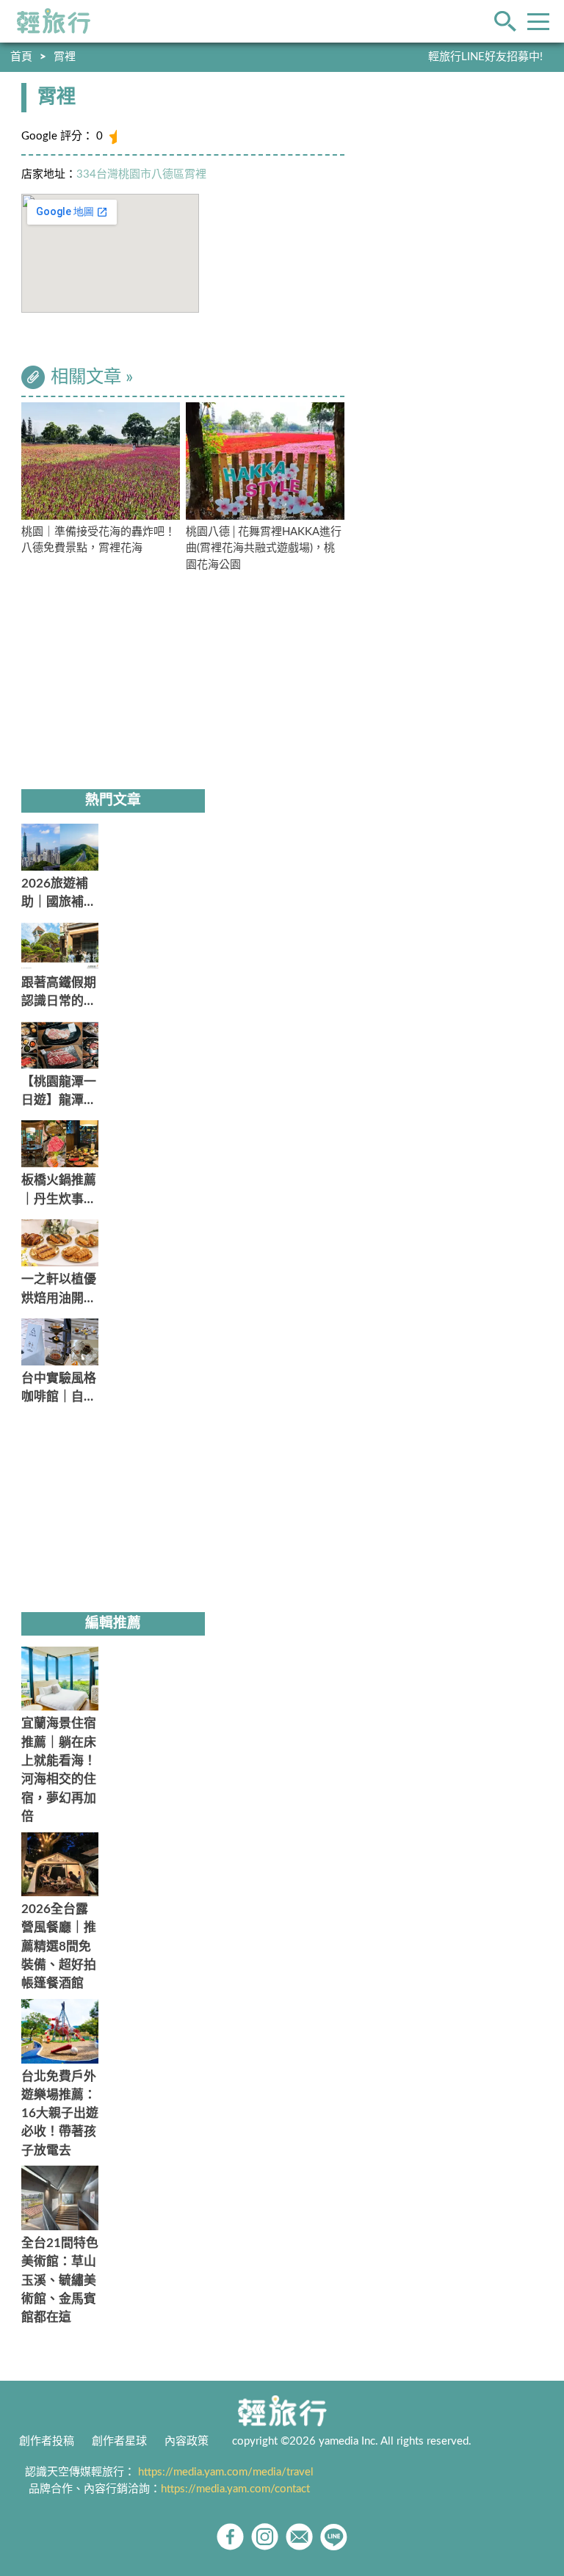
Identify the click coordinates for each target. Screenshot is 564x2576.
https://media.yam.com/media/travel (226, 2472)
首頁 (21, 57)
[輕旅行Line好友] (334, 2537)
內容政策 (187, 2441)
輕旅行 (54, 21)
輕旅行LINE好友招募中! (485, 57)
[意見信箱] (299, 2537)
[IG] (265, 2537)
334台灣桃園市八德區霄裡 (141, 174)
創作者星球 (119, 2441)
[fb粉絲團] (230, 2537)
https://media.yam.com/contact (235, 2489)
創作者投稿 (47, 2441)
